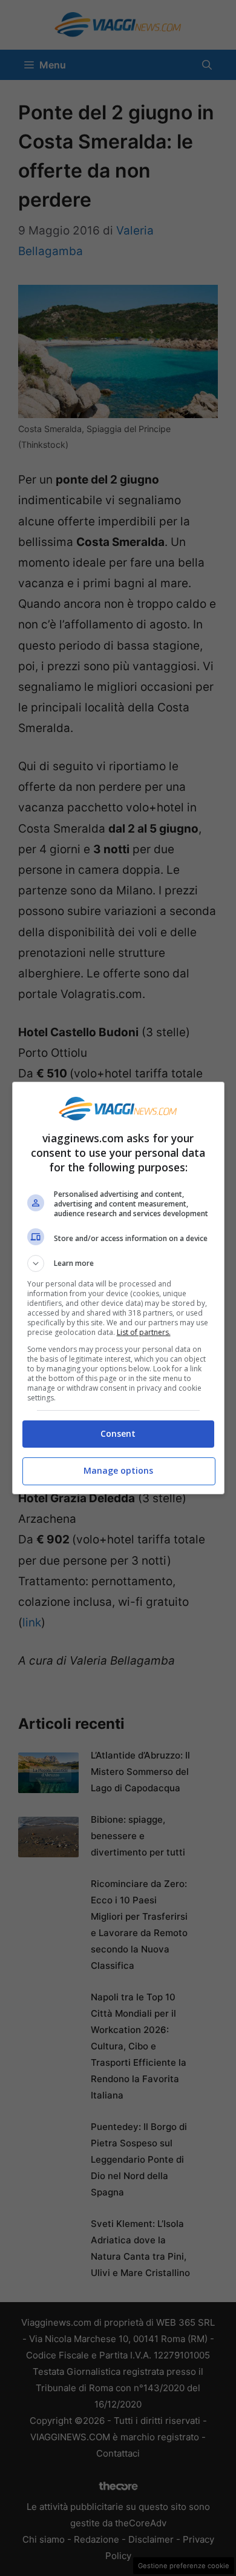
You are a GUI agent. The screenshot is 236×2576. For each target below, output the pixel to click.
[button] (118, 1263)
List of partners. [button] (144, 1332)
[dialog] (118, 1288)
